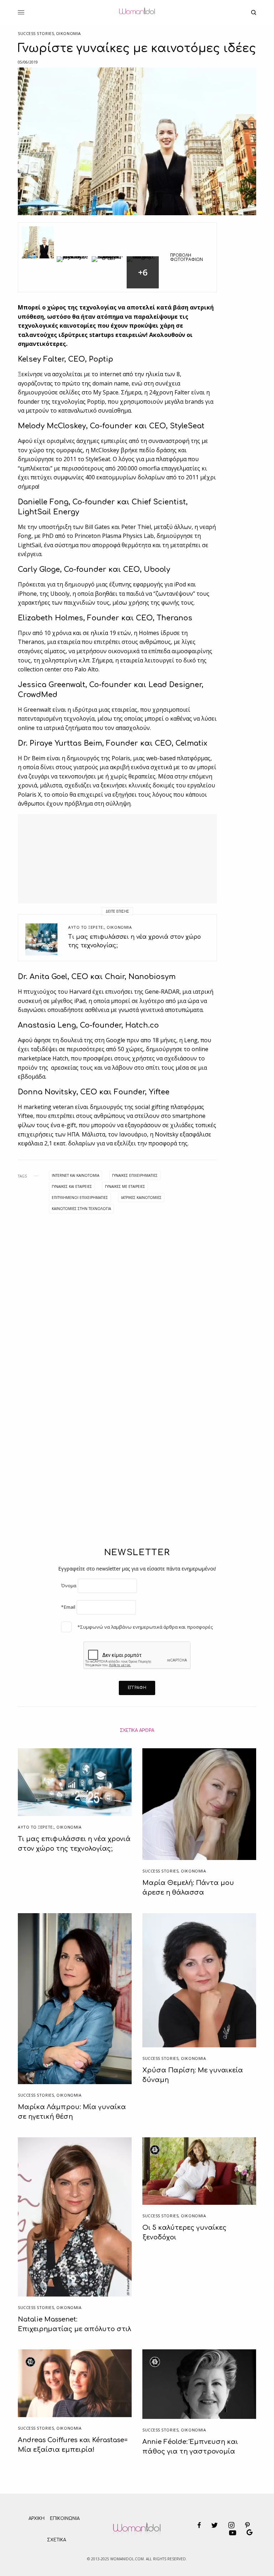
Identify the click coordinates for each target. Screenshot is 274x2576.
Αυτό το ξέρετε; (86, 927)
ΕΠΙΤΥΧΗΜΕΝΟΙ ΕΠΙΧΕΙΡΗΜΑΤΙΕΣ (80, 1198)
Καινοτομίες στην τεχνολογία (81, 1209)
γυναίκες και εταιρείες (72, 1186)
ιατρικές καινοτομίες (141, 1198)
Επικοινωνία (65, 2519)
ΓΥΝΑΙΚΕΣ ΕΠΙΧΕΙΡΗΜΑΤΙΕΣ (135, 1175)
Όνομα (69, 1586)
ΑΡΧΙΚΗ (37, 2519)
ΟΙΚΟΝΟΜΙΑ (68, 33)
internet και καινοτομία (75, 1175)
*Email (68, 1607)
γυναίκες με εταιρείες (125, 1186)
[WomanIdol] (137, 12)
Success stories (36, 33)
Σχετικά (57, 2540)
